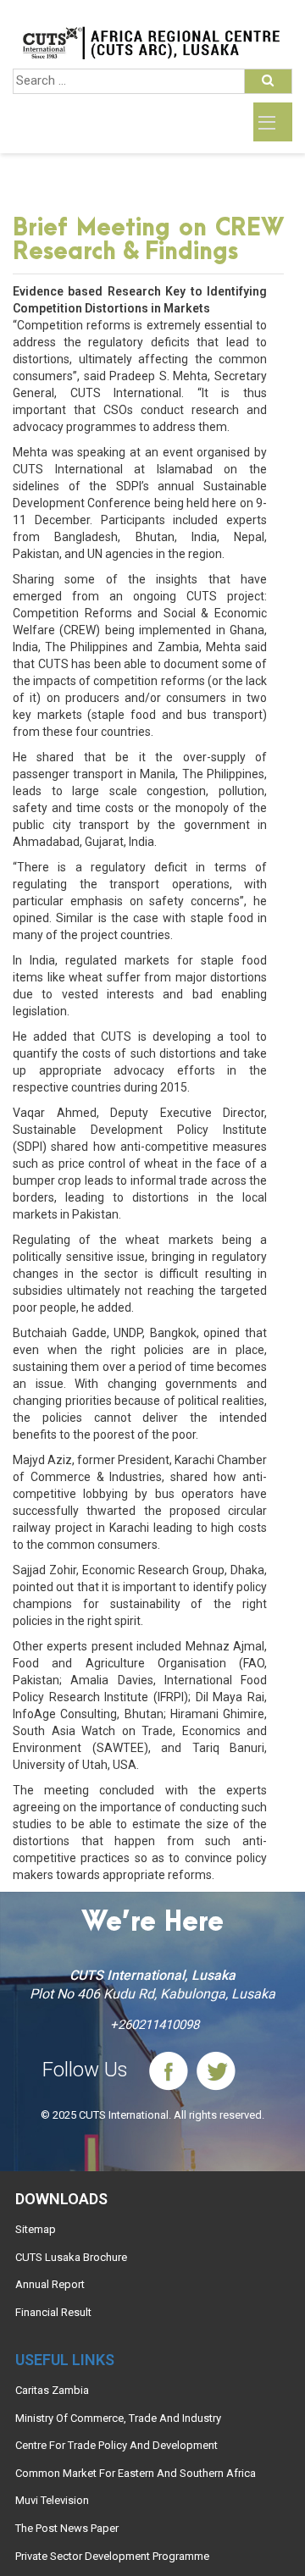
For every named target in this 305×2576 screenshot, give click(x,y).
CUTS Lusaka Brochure (71, 2257)
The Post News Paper (67, 2528)
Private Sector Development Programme (112, 2556)
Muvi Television (52, 2500)
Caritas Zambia (52, 2390)
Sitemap (36, 2229)
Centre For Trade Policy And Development (116, 2445)
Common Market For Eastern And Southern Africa (136, 2473)
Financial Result (53, 2312)
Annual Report (50, 2284)
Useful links (65, 2360)
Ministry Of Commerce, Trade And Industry (118, 2418)
